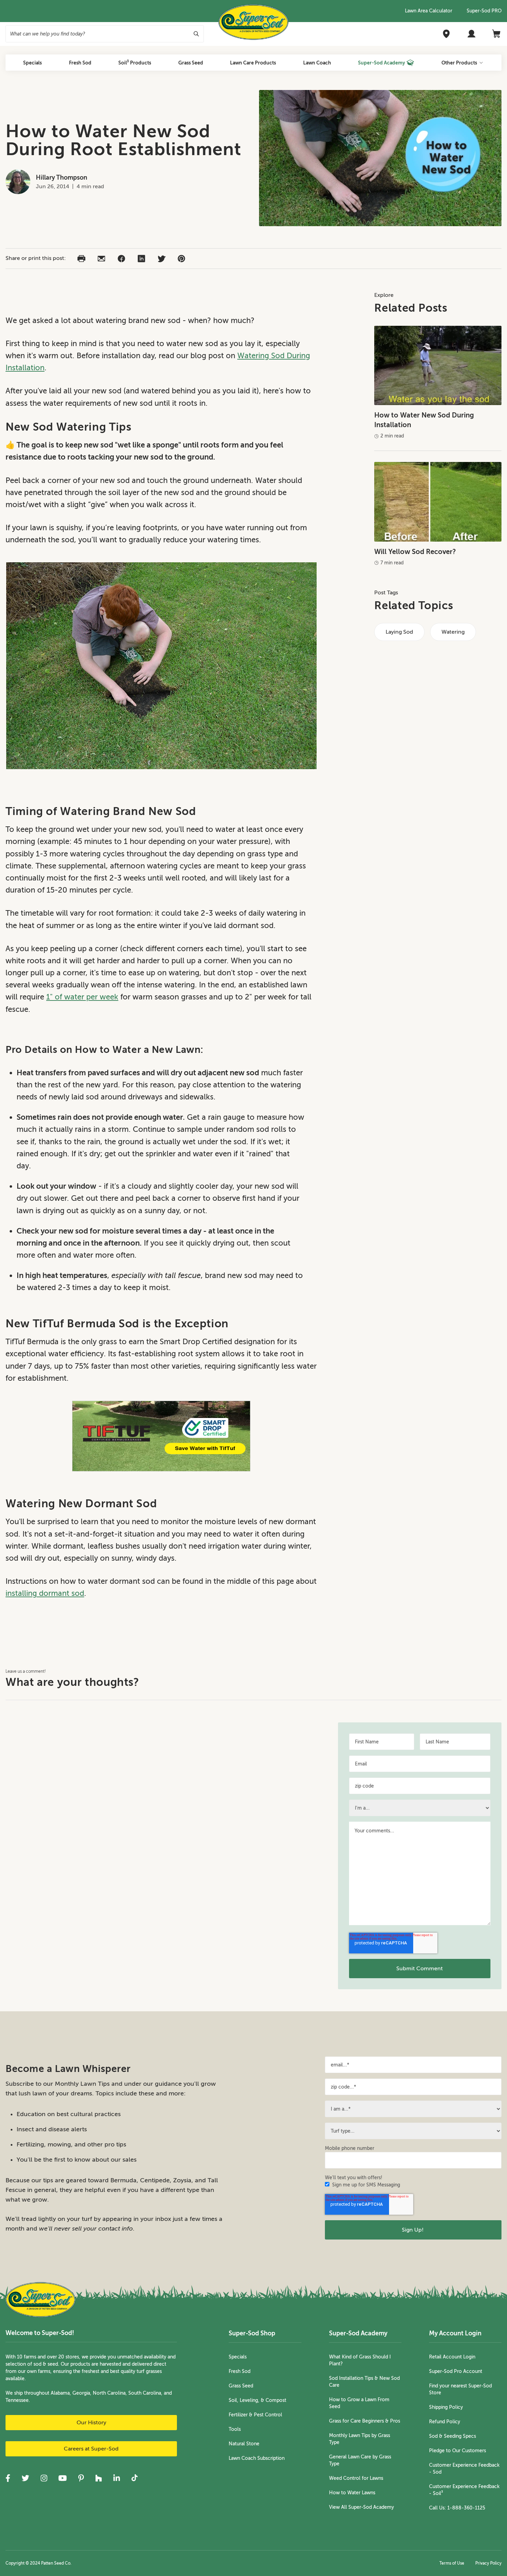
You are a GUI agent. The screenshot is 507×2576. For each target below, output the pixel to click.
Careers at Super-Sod (91, 2449)
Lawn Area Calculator (429, 11)
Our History (91, 2423)
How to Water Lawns (352, 2493)
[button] (81, 259)
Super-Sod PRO (484, 11)
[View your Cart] (497, 34)
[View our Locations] (446, 34)
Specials (238, 2357)
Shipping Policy (446, 2407)
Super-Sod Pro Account (456, 2371)
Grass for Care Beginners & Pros (365, 2421)
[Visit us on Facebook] (8, 2478)
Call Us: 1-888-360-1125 (457, 2508)
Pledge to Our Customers (458, 2451)
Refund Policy (445, 2422)
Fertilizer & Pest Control (255, 2415)
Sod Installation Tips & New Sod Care (364, 2382)
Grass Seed (241, 2386)
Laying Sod (399, 632)
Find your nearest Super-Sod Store (460, 2389)
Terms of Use (452, 2563)
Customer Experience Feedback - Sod (464, 2469)
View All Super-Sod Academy (361, 2507)
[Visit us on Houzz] (99, 2478)
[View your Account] (471, 34)
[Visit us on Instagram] (44, 2478)
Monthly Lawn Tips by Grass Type (360, 2439)
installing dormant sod (45, 1593)
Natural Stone (244, 2444)
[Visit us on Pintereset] (81, 2478)
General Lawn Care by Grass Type (360, 2460)
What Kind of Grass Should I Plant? (360, 2360)
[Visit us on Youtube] (63, 2478)
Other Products (459, 63)
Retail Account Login (452, 2357)
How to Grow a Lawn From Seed (359, 2403)
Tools (235, 2429)
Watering (453, 632)
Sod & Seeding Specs (453, 2436)
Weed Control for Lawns (356, 2478)
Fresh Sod (240, 2371)
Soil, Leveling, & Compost (257, 2400)
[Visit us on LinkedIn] (117, 2478)
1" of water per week (82, 997)
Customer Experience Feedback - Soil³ (464, 2490)
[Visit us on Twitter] (25, 2478)
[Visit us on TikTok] (135, 2478)
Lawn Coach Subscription (257, 2458)
